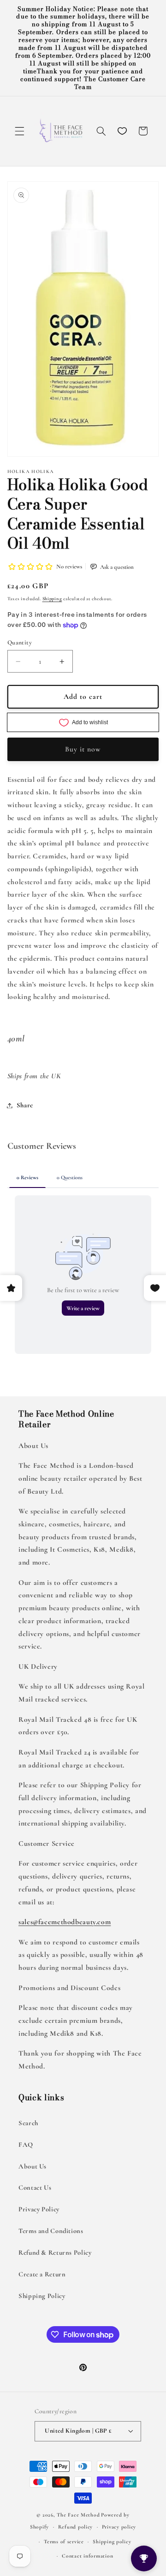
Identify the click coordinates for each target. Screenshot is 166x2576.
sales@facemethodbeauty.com (65, 1922)
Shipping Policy (42, 2296)
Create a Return (42, 2274)
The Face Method (78, 2515)
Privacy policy (119, 2527)
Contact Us (35, 2187)
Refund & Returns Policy (55, 2252)
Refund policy (76, 2527)
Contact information (87, 2556)
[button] (19, 131)
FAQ (26, 2145)
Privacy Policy (39, 2209)
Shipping (52, 599)
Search (28, 2123)
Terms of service (64, 2541)
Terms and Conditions (51, 2231)
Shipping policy (112, 2541)
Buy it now (83, 749)
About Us (33, 2166)
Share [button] (25, 1105)
